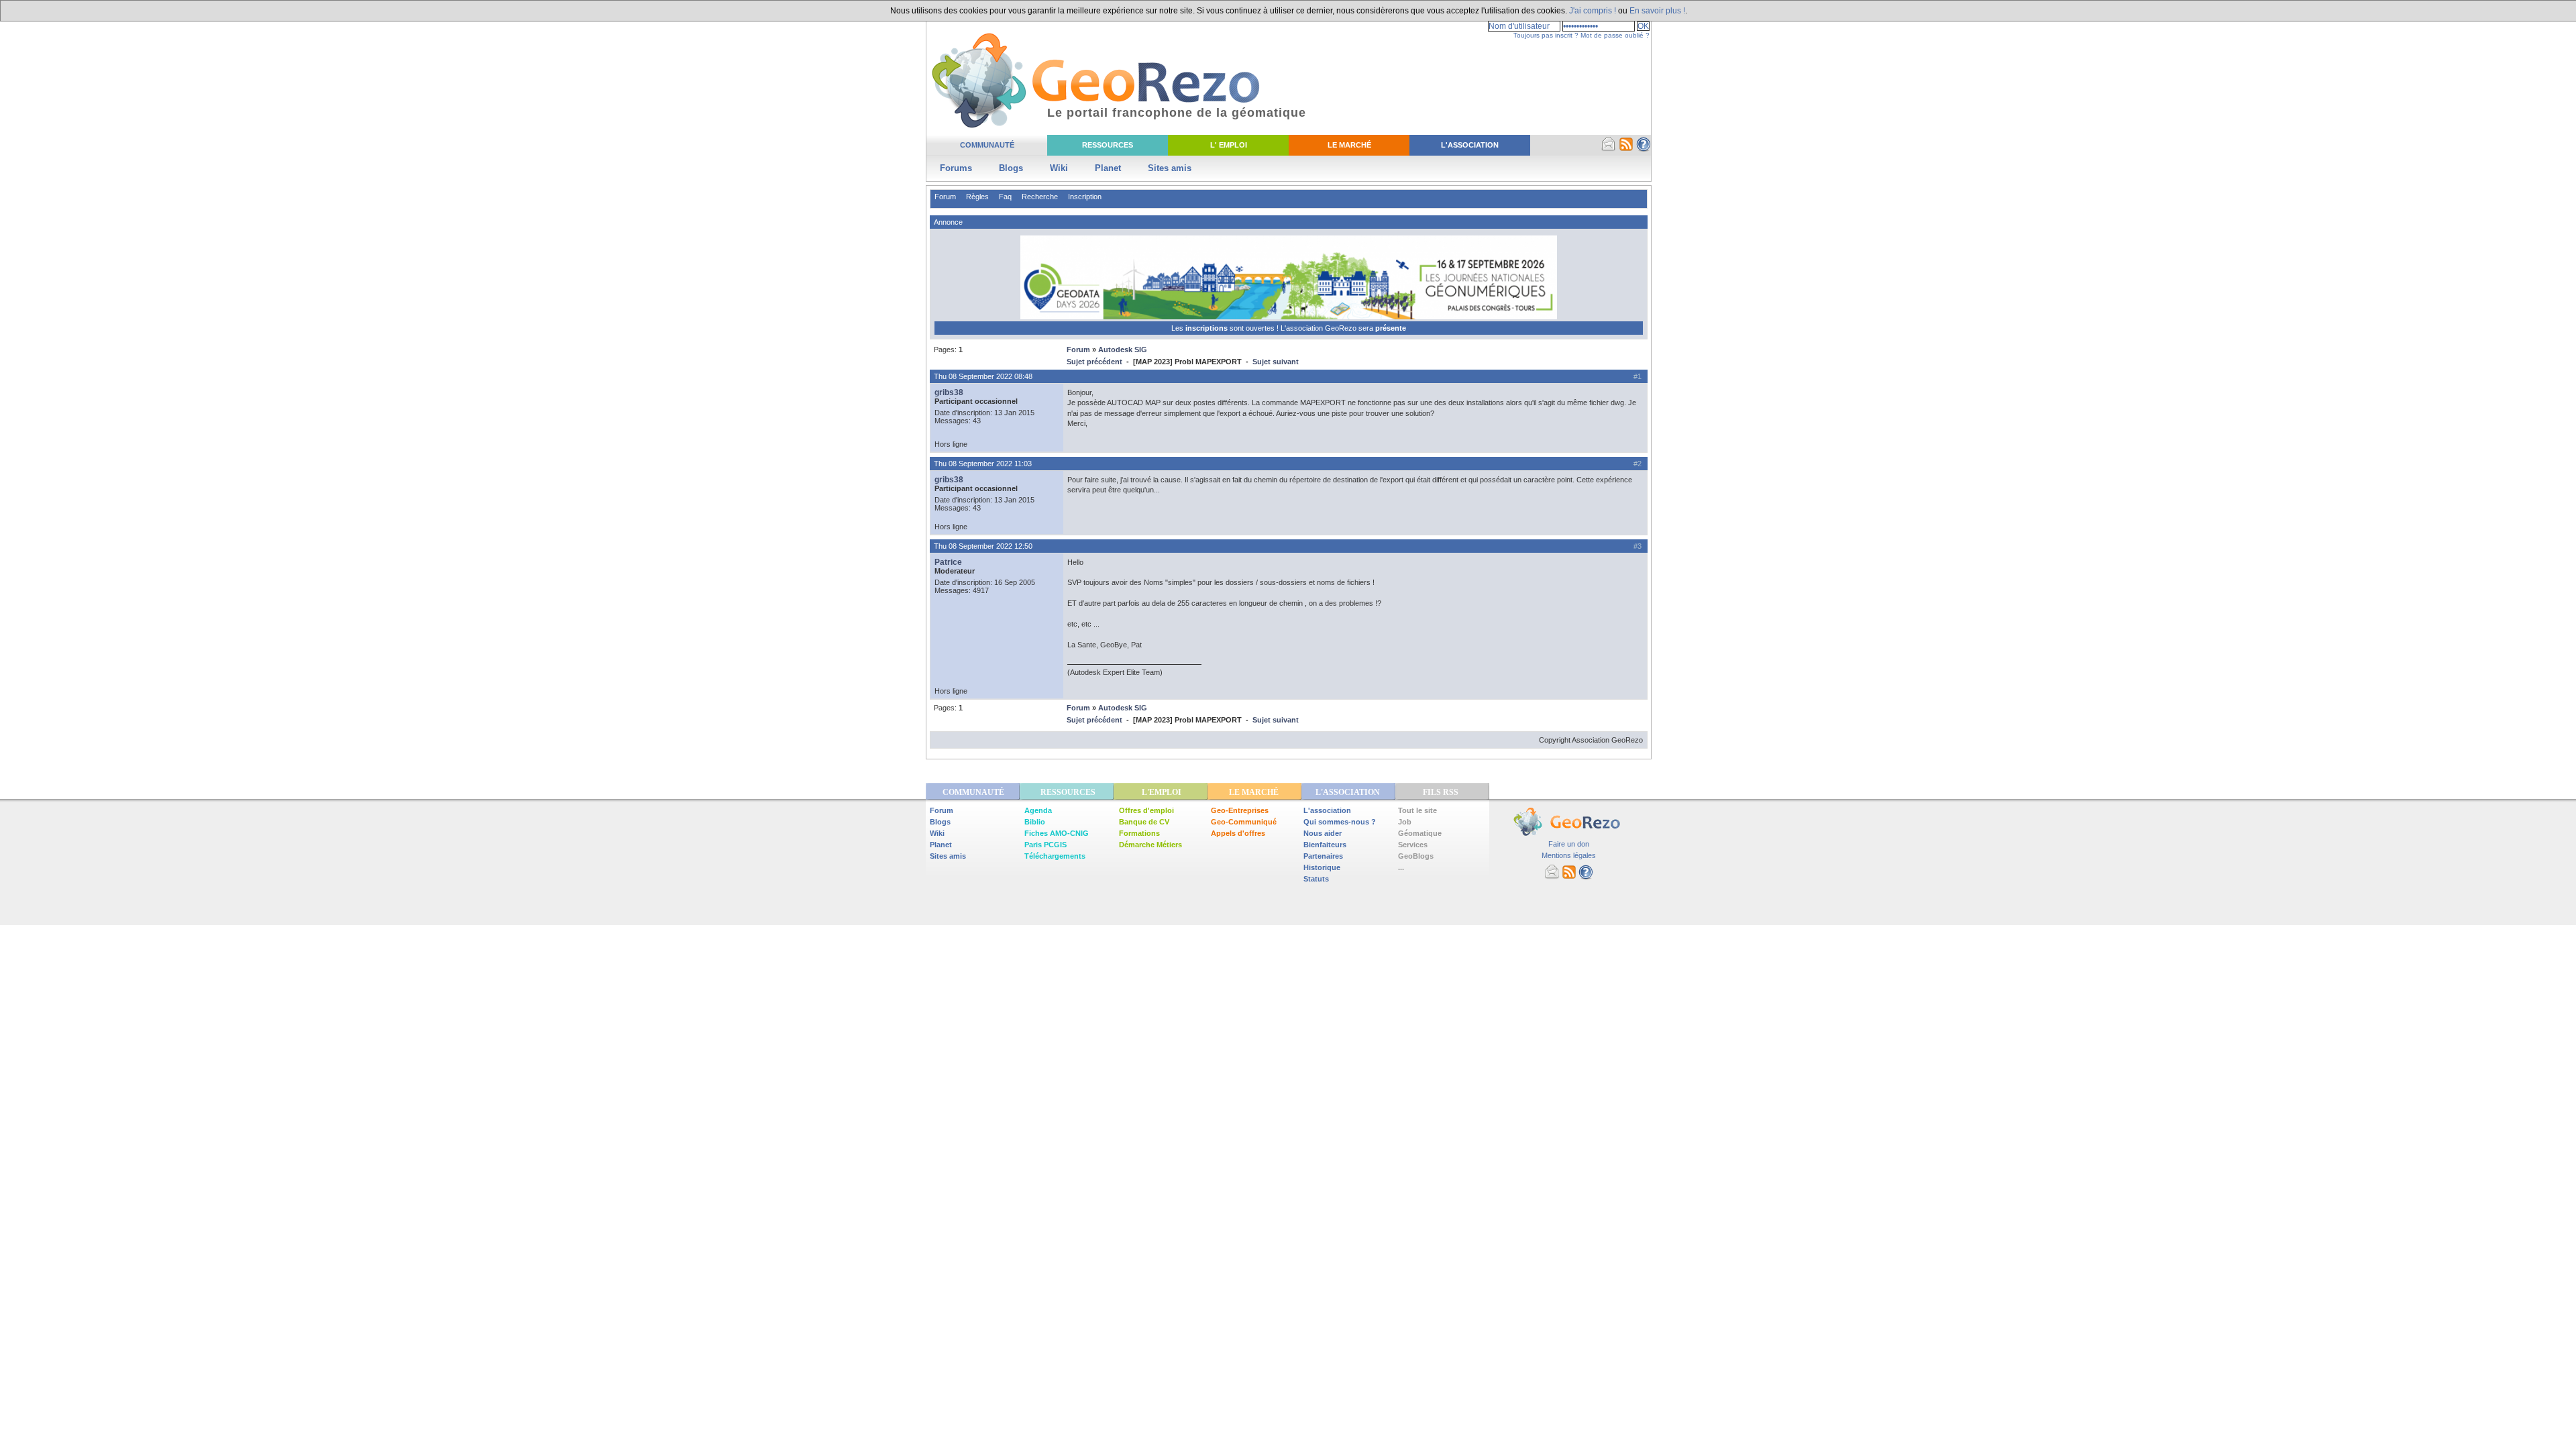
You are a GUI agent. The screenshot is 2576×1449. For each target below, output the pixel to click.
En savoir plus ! (1657, 11)
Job (1405, 822)
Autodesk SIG (1123, 350)
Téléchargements (1055, 856)
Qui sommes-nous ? (1340, 822)
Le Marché (1349, 145)
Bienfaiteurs (1325, 845)
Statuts (1316, 879)
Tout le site (1417, 810)
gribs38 (949, 392)
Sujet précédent (1094, 362)
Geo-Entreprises (1240, 810)
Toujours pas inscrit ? (1546, 35)
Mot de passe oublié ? (1615, 35)
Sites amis (1170, 168)
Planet (1108, 168)
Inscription (1085, 197)
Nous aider (1323, 833)
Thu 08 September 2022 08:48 (983, 376)
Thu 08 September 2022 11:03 (983, 464)
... (1401, 867)
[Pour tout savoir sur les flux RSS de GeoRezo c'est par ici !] (1626, 149)
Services (1413, 845)
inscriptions (1207, 328)
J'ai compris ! (1593, 11)
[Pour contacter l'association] (1609, 149)
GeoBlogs (1416, 856)
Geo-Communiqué (1244, 822)
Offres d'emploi (1146, 810)
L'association (1327, 810)
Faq (1005, 197)
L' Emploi (1229, 145)
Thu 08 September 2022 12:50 (983, 546)
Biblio (1035, 822)
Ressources (1108, 145)
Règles (977, 197)
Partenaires (1323, 856)
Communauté (987, 145)
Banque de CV (1144, 822)
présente (1391, 328)
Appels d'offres (1238, 833)
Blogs (1011, 168)
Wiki (1059, 168)
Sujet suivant (1276, 362)
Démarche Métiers (1150, 845)
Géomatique (1420, 833)
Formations (1139, 833)
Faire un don (1569, 844)
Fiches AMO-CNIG (1057, 833)
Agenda (1038, 810)
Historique (1322, 867)
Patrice (948, 562)
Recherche (1040, 197)
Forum (945, 197)
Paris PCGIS (1045, 845)
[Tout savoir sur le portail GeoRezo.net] (1644, 149)
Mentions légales (1569, 855)
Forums (956, 168)
